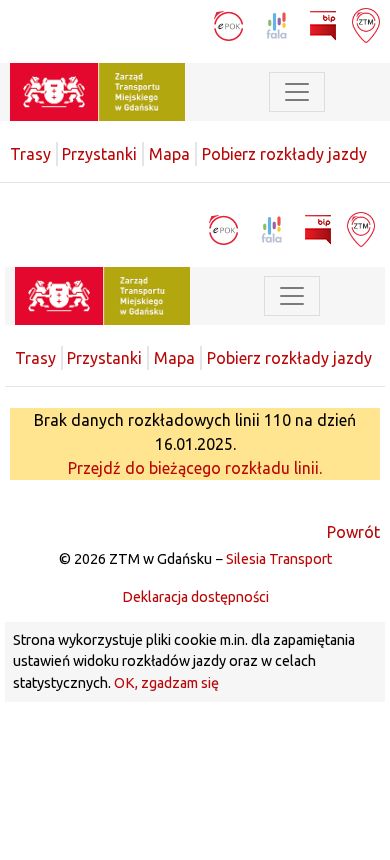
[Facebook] (155, 24)
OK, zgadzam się (166, 683)
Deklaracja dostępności (195, 597)
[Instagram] (190, 24)
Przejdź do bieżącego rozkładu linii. (195, 468)
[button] (355, 92)
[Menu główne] (297, 92)
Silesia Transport (279, 559)
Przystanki (99, 154)
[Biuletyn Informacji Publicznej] (325, 24)
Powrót (353, 532)
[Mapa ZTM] (366, 24)
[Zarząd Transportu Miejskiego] (97, 90)
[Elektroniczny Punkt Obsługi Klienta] (230, 24)
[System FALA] (278, 24)
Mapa (169, 154)
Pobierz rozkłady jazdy (284, 154)
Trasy (30, 154)
